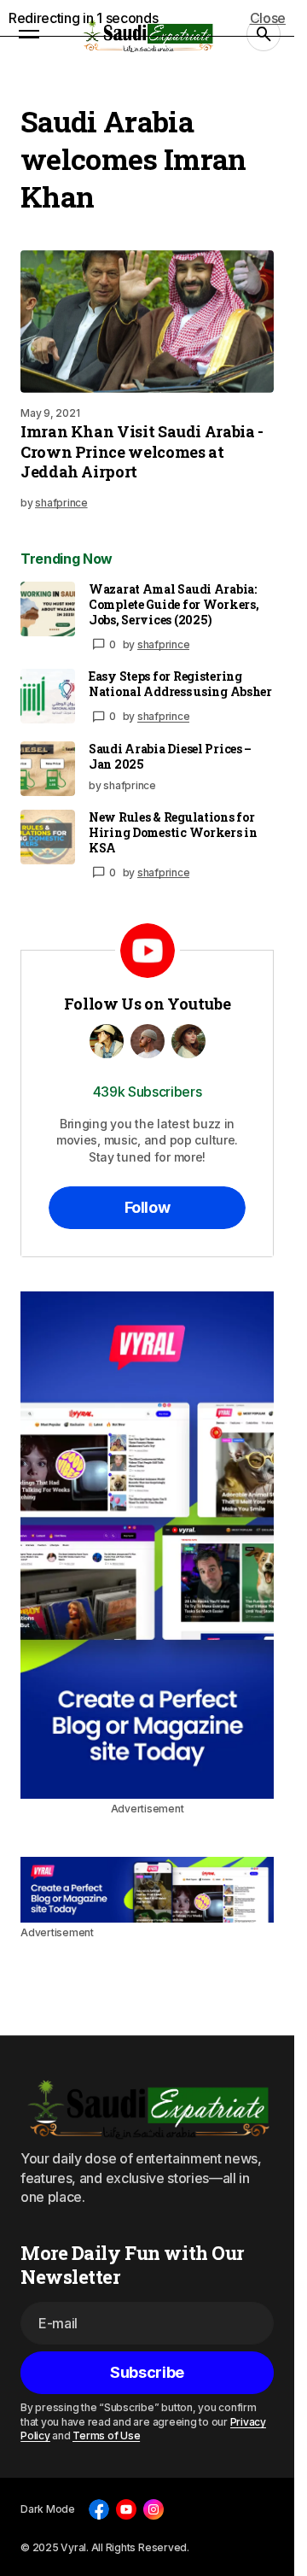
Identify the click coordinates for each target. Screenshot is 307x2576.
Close (268, 18)
